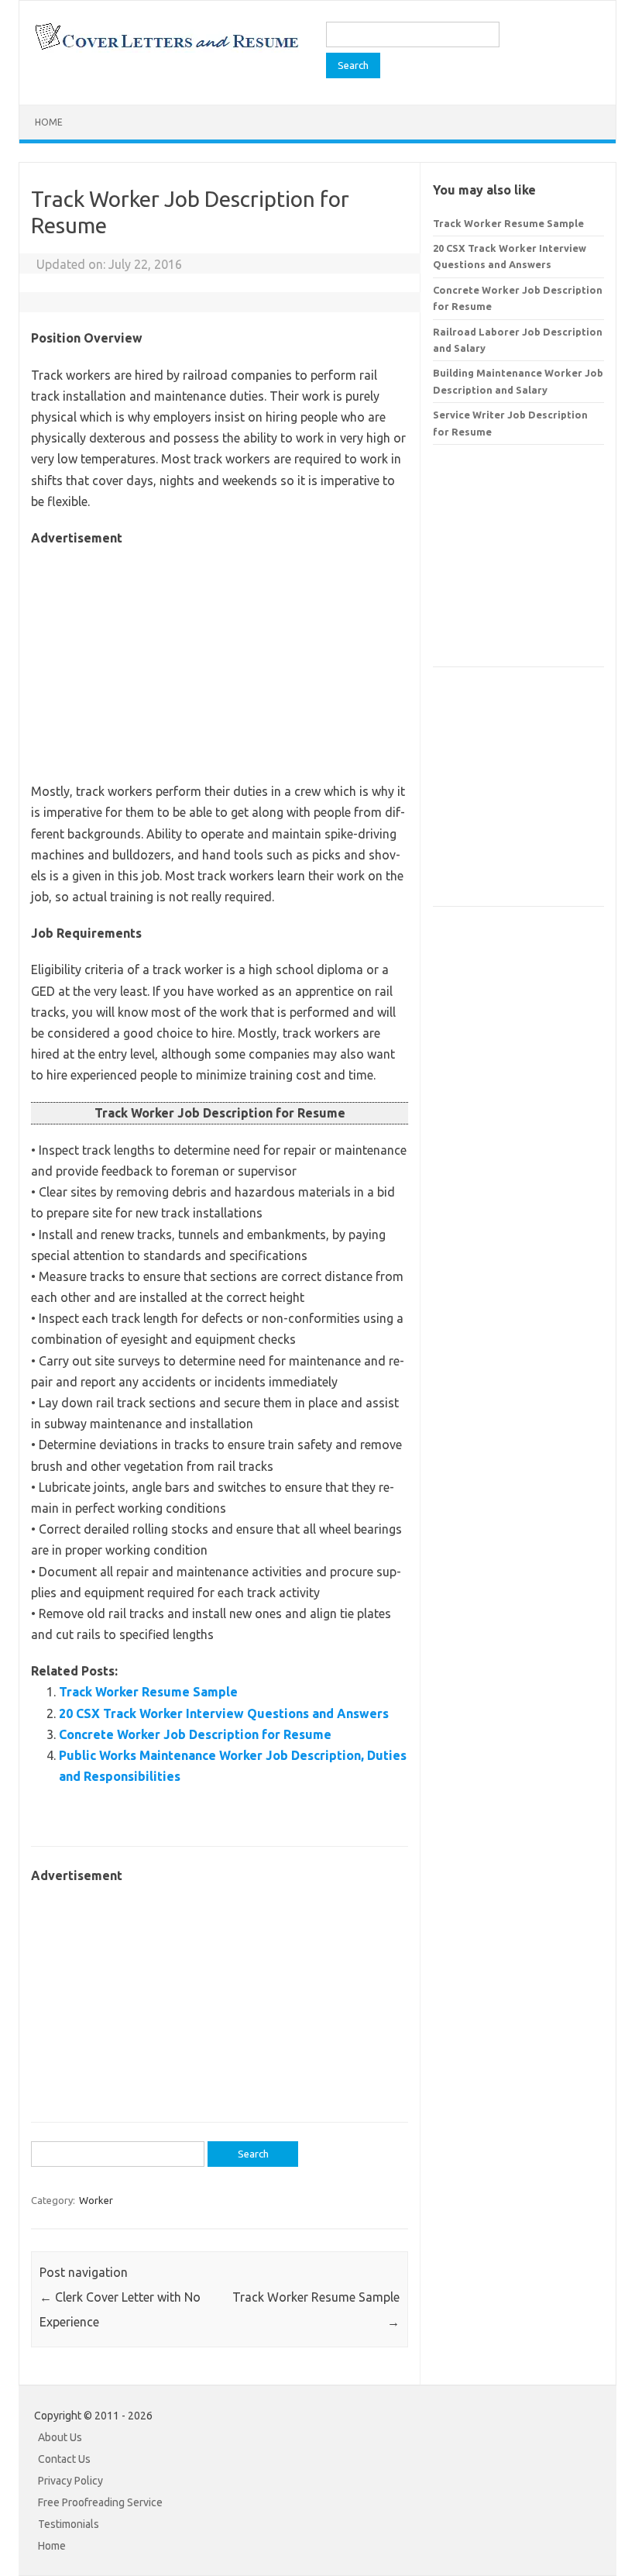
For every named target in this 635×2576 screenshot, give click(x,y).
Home (49, 122)
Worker (96, 2200)
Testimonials (69, 2524)
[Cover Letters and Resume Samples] (166, 48)
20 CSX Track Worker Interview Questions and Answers (224, 1713)
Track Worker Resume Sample (148, 1692)
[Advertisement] (220, 657)
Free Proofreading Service (100, 2502)
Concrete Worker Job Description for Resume (195, 1734)
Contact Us (64, 2459)
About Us (60, 2437)
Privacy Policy (70, 2481)
